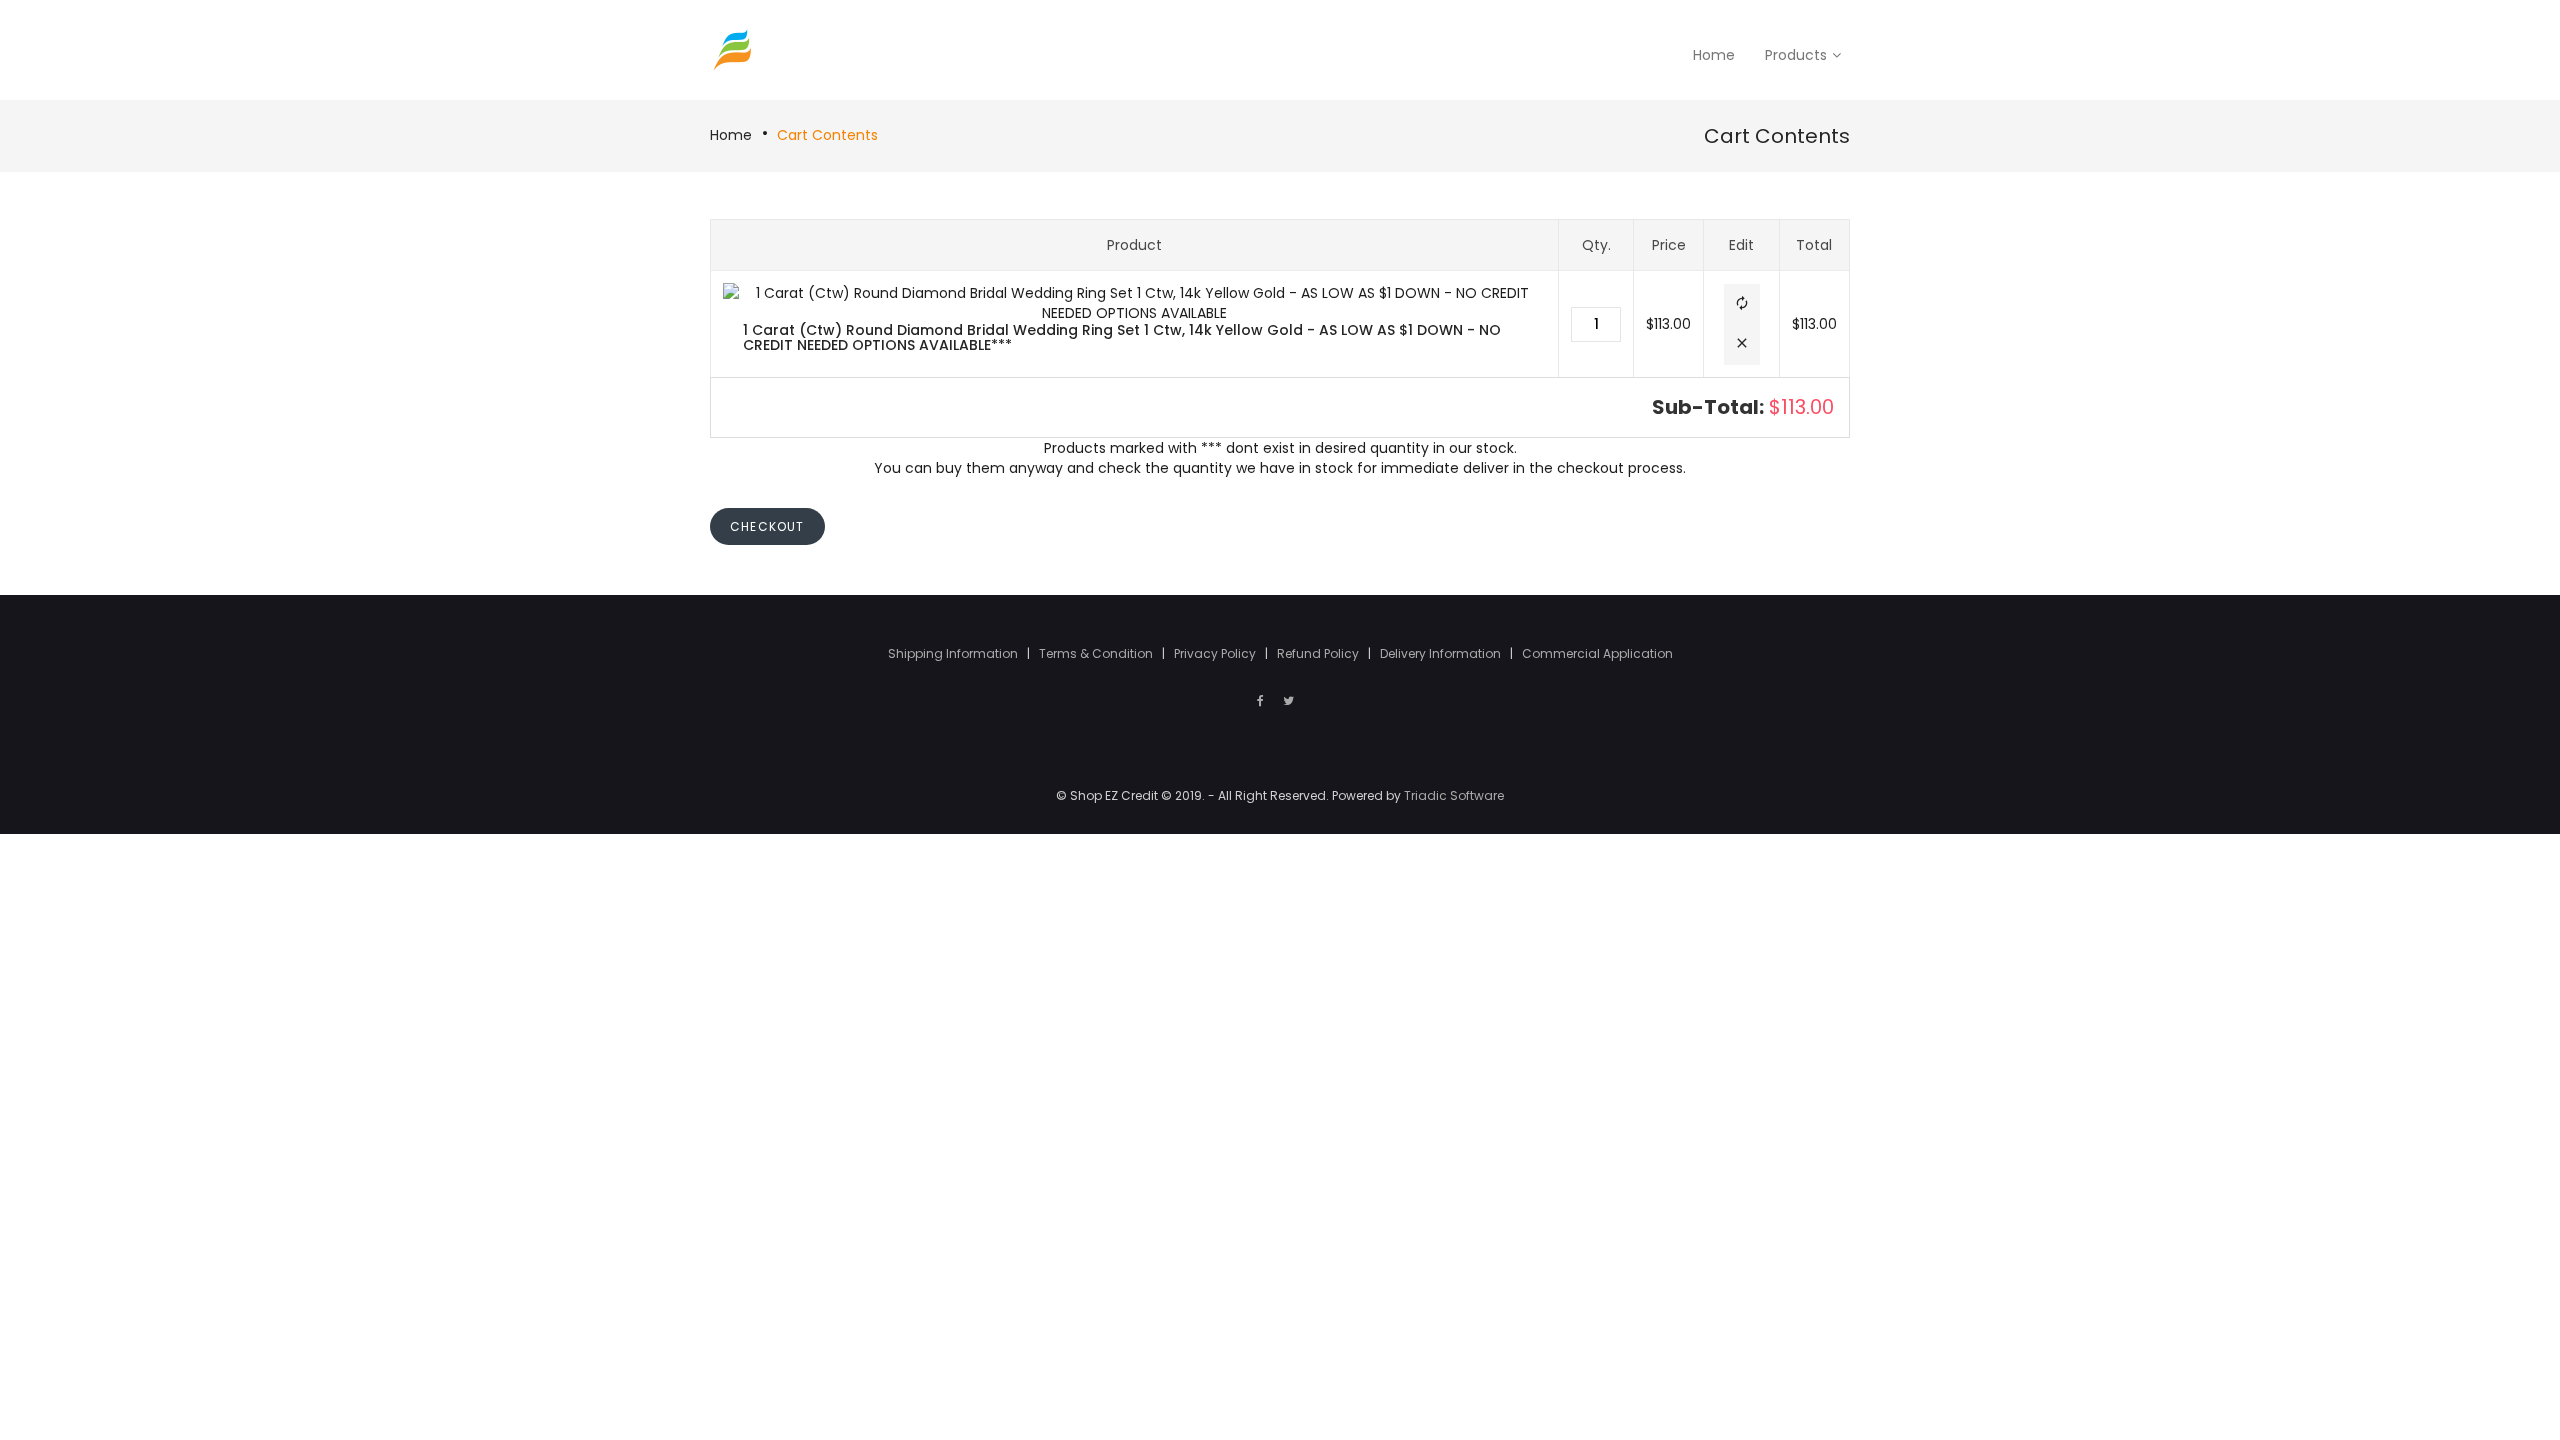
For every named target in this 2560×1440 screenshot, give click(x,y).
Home (731, 135)
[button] (1742, 304)
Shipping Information (954, 653)
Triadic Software (1454, 795)
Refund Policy (1319, 653)
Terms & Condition (1097, 653)
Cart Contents (827, 135)
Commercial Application (1597, 653)
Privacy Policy (1216, 653)
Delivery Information (1442, 653)
